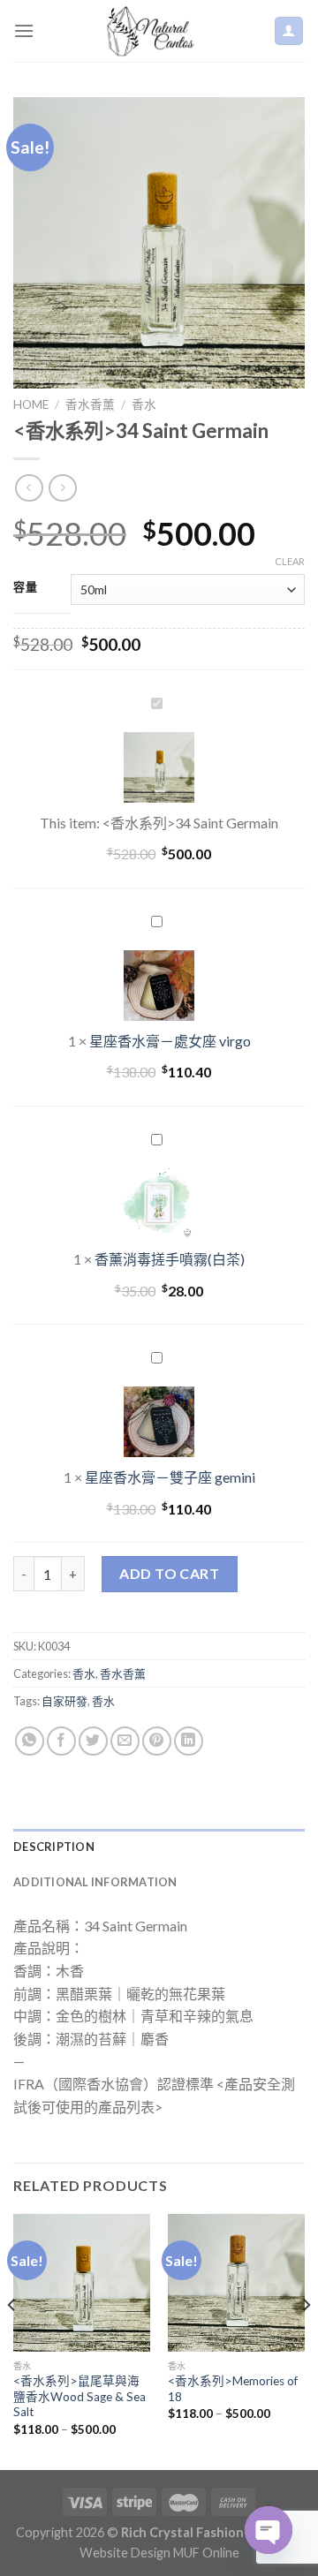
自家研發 (64, 1701)
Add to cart (169, 1573)
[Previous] (12, 2340)
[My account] (289, 31)
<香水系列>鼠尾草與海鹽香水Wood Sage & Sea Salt (79, 2396)
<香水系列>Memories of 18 (233, 2389)
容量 (25, 587)
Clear (290, 561)
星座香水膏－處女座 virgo (170, 1041)
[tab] (159, 1847)
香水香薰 (90, 404)
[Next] (306, 2340)
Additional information (95, 1882)
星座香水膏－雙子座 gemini (170, 1477)
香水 (144, 404)
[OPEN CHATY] (269, 2530)
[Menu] (24, 30)
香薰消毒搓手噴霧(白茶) (170, 1259)
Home (31, 404)
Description (54, 1847)
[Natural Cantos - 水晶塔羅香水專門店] (154, 31)
